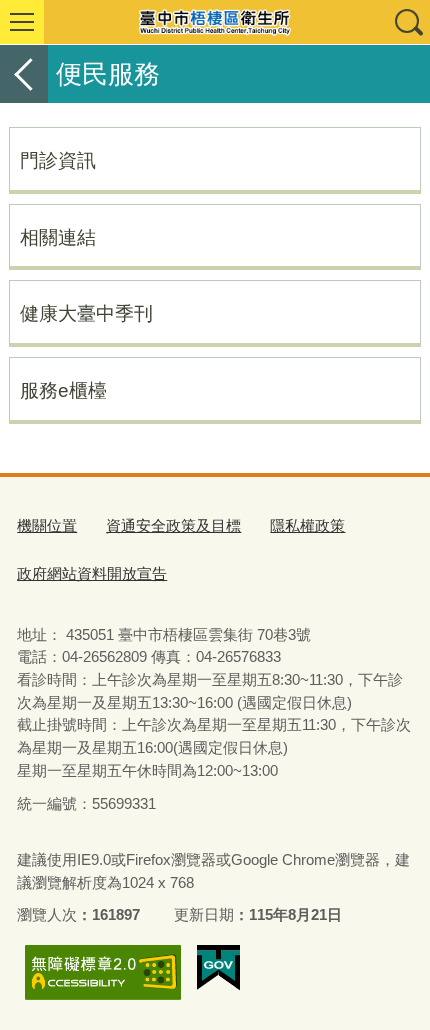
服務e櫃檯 (63, 390)
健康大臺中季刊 (86, 313)
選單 (22, 22)
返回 (24, 74)
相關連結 (58, 237)
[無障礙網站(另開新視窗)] (103, 972)
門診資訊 (58, 160)
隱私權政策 (307, 525)
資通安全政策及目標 (173, 525)
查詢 (408, 22)
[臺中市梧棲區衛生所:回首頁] (215, 22)
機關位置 (47, 525)
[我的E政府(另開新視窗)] (218, 968)
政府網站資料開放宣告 (92, 573)
